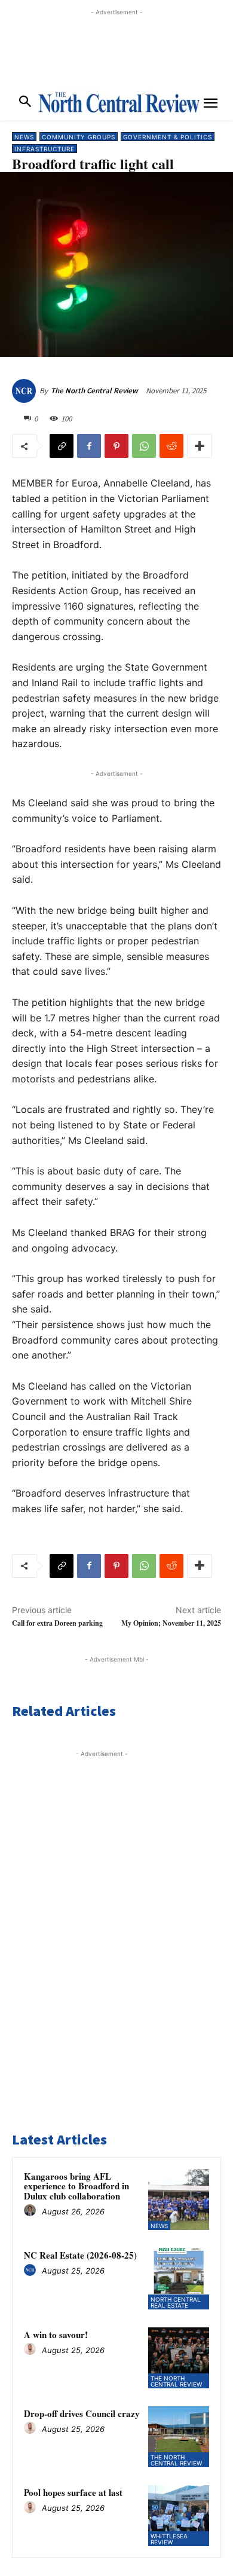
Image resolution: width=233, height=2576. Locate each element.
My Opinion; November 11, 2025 (171, 1623)
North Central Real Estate (176, 2302)
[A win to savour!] (179, 2358)
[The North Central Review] (26, 391)
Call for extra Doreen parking (57, 1623)
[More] (200, 446)
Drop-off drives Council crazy (82, 2413)
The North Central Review (94, 391)
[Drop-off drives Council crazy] (179, 2437)
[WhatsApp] (144, 446)
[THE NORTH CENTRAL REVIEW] (119, 102)
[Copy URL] (62, 446)
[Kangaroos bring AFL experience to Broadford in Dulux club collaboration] (179, 2199)
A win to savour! (56, 2335)
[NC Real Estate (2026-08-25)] (179, 2278)
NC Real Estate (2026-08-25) (80, 2255)
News (24, 137)
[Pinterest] (116, 446)
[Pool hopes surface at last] (179, 2516)
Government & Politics (168, 137)
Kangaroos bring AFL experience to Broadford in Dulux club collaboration (76, 2186)
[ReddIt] (171, 446)
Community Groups (79, 137)
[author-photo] (32, 2211)
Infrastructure (45, 149)
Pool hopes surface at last (73, 2492)
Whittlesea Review (169, 2539)
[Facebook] (89, 446)
